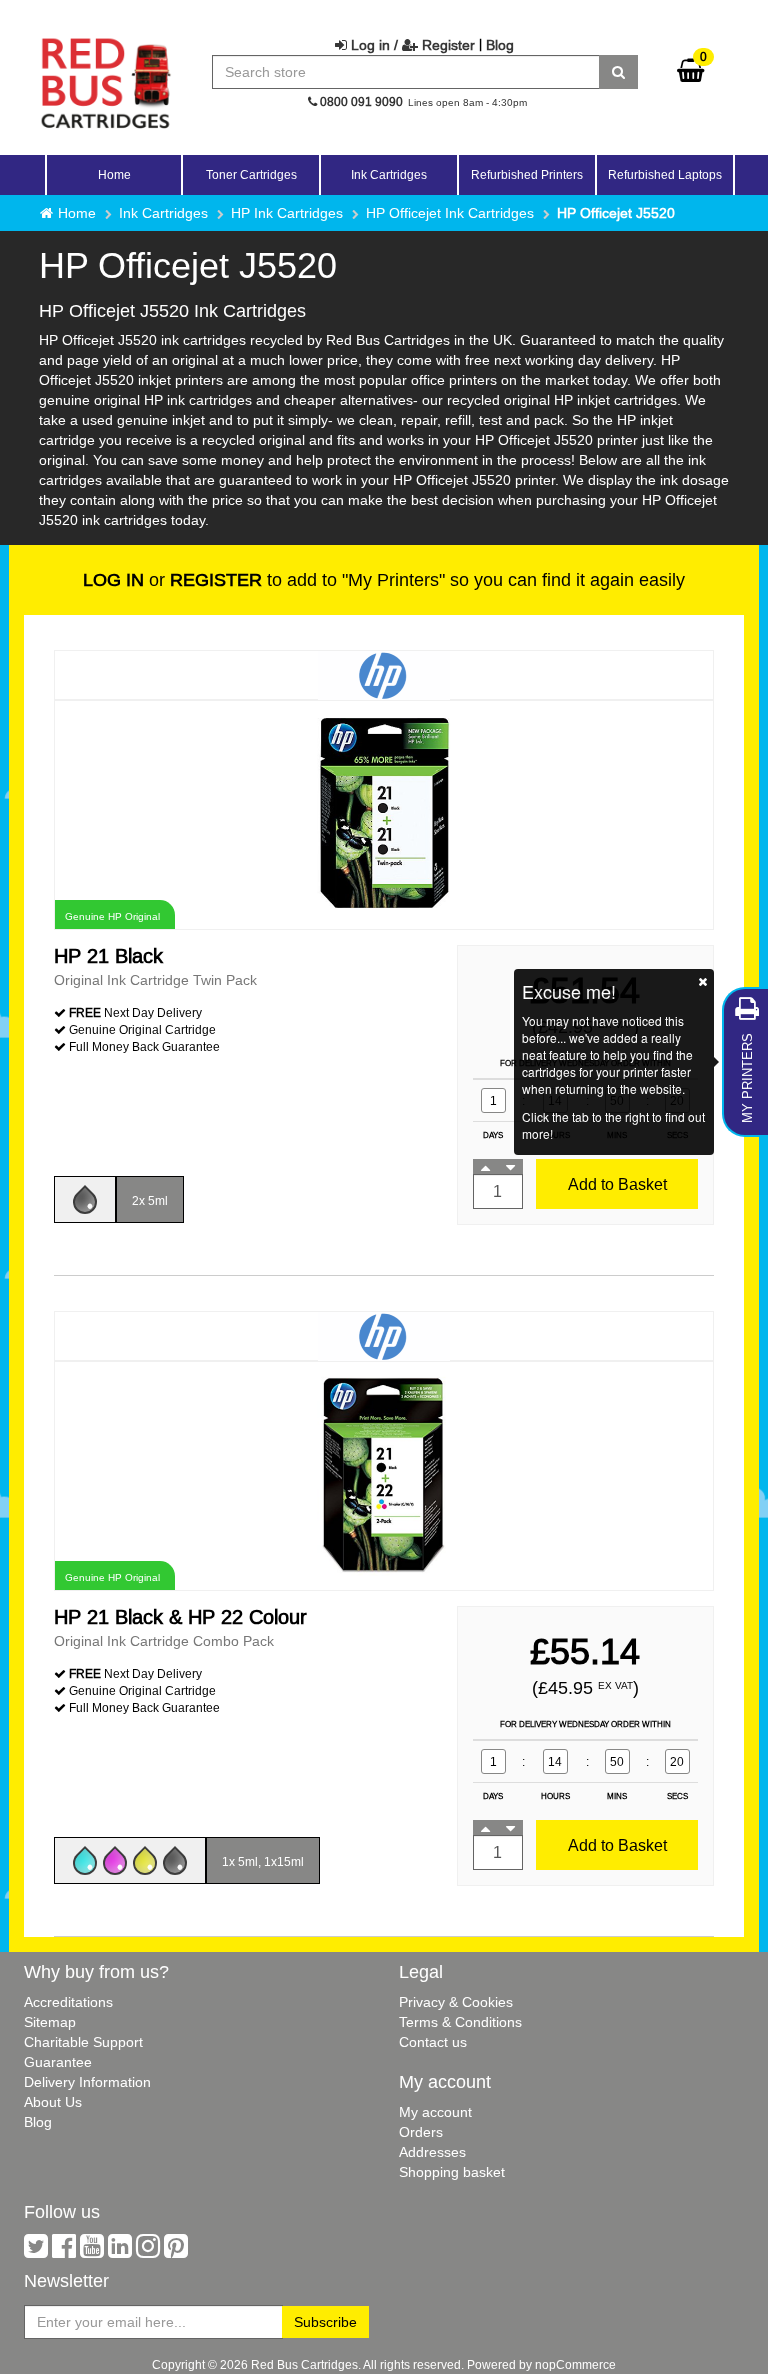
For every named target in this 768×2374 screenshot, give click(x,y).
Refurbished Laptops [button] (665, 174)
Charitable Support (83, 2042)
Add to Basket (617, 1184)
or (172, 579)
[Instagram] (148, 2251)
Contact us (433, 2042)
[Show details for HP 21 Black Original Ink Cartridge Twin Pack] (384, 813)
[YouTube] (92, 2251)
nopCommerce (575, 2364)
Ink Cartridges (163, 213)
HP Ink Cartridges (287, 213)
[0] (690, 74)
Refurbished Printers (527, 174)
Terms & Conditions (460, 2022)
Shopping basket (452, 2172)
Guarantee (58, 2062)
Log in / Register (411, 45)
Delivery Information (87, 2082)
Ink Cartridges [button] (389, 174)
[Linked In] (120, 2251)
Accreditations (68, 2002)
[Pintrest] (176, 2251)
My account (435, 2112)
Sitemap (50, 2022)
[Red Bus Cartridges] (106, 45)
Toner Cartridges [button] (251, 174)
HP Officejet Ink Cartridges (450, 213)
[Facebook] (64, 2251)
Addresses (432, 2152)
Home (114, 174)
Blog (500, 45)
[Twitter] (36, 2251)
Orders (421, 2132)
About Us (53, 2102)
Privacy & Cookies (456, 2002)
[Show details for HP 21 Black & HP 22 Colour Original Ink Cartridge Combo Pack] (384, 1474)
